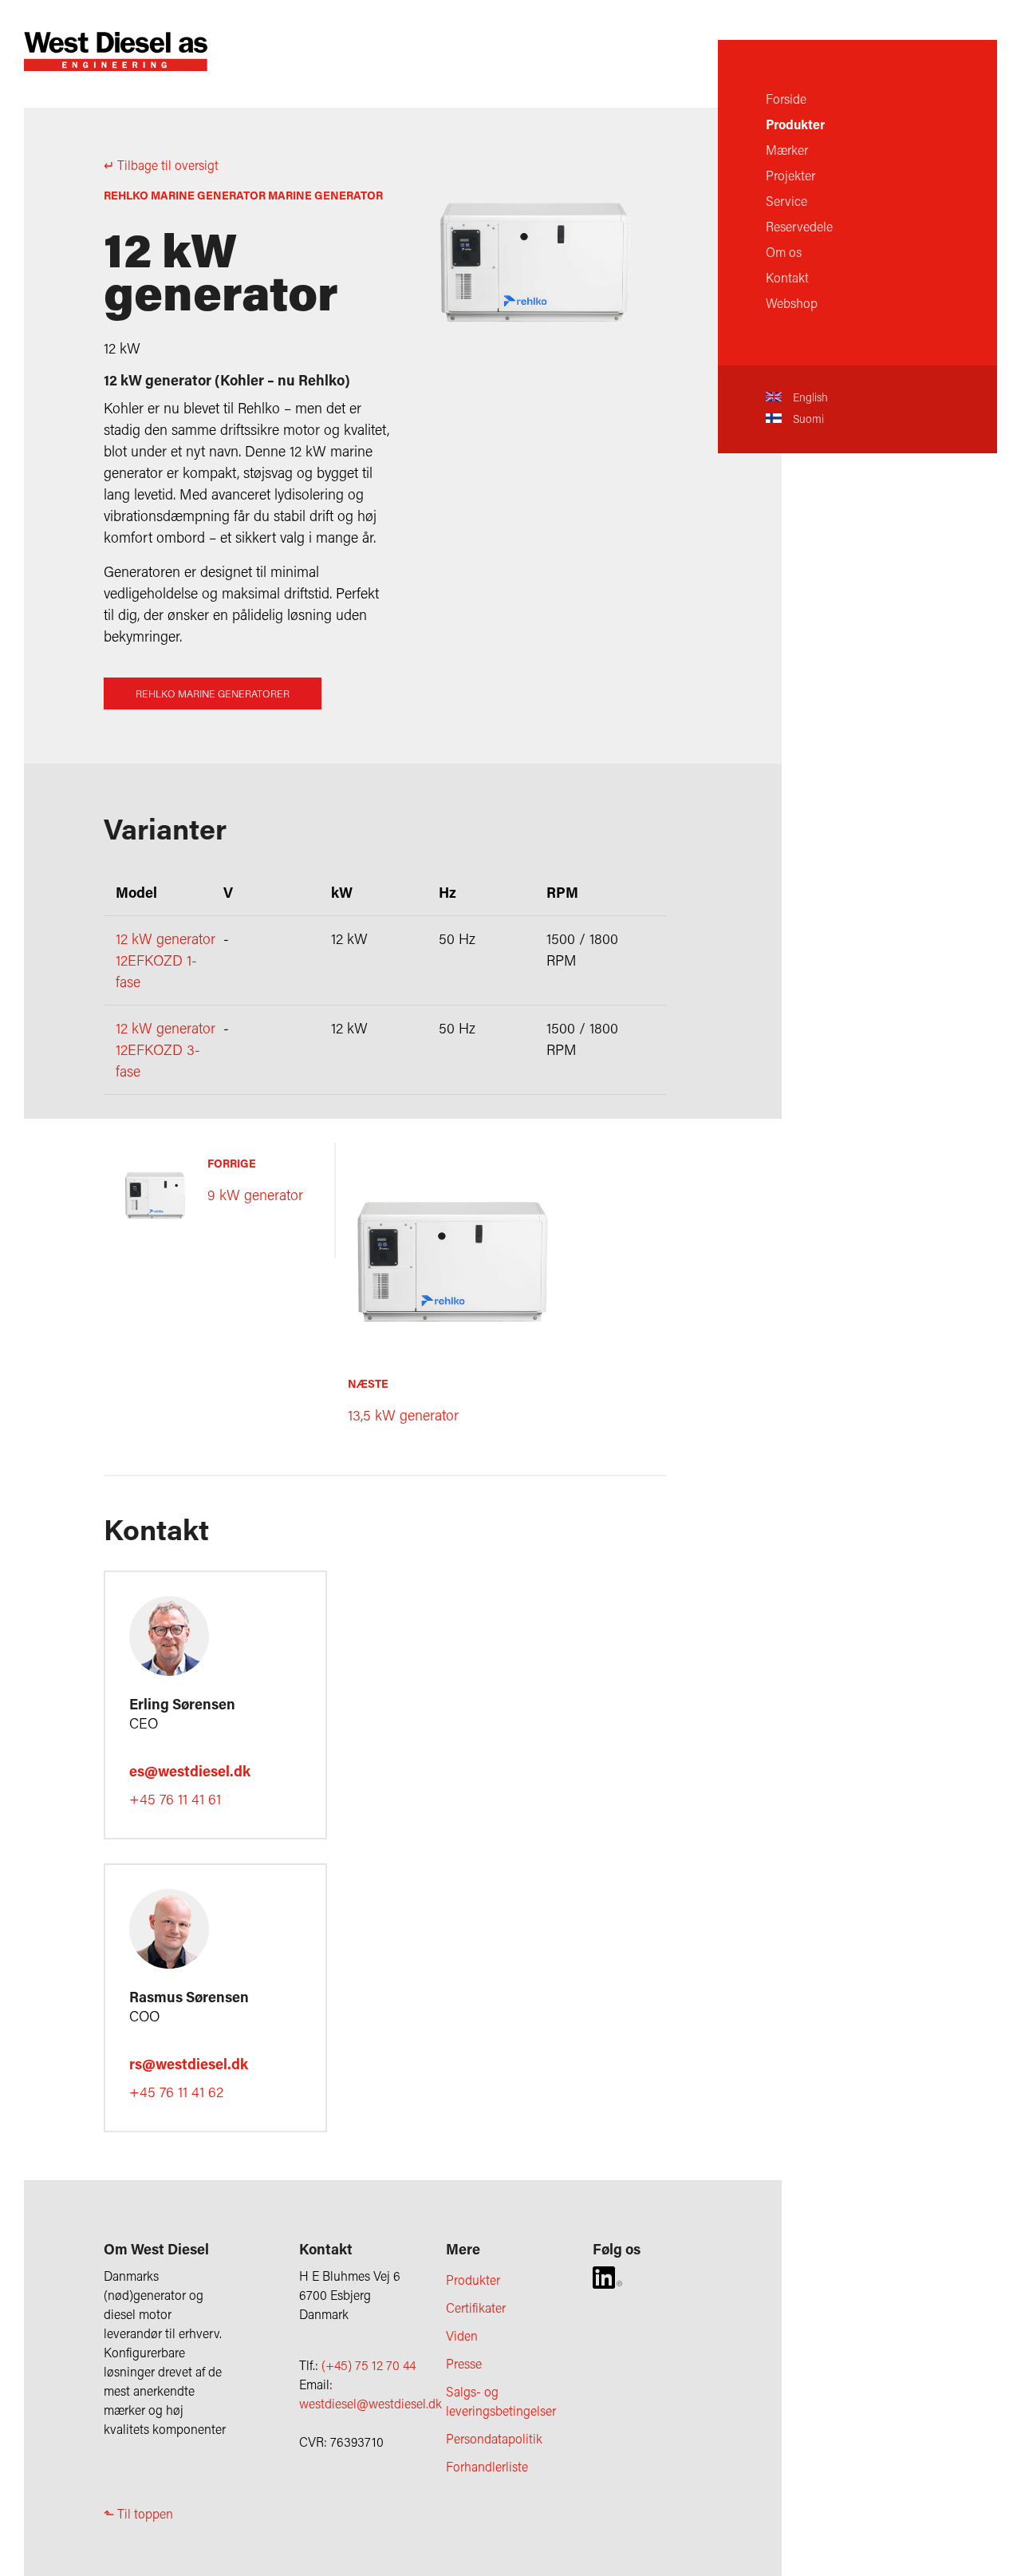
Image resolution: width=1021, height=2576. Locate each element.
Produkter (795, 124)
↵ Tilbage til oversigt (161, 165)
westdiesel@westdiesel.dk (371, 2403)
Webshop (792, 303)
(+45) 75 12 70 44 (369, 2365)
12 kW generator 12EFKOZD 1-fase (166, 960)
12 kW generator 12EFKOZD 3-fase (166, 1049)
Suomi (807, 419)
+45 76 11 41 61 (175, 1799)
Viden (462, 2335)
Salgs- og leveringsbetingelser (501, 2401)
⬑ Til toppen (138, 2513)
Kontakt (787, 277)
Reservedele (799, 226)
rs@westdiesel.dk (189, 2064)
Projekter (790, 175)
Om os (784, 252)
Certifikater (476, 2307)
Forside (786, 99)
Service (786, 201)
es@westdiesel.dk (190, 1771)
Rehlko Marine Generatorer (213, 693)
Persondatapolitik (494, 2438)
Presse (464, 2363)
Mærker (787, 150)
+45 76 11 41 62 (176, 2092)
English (809, 397)
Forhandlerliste (487, 2466)
